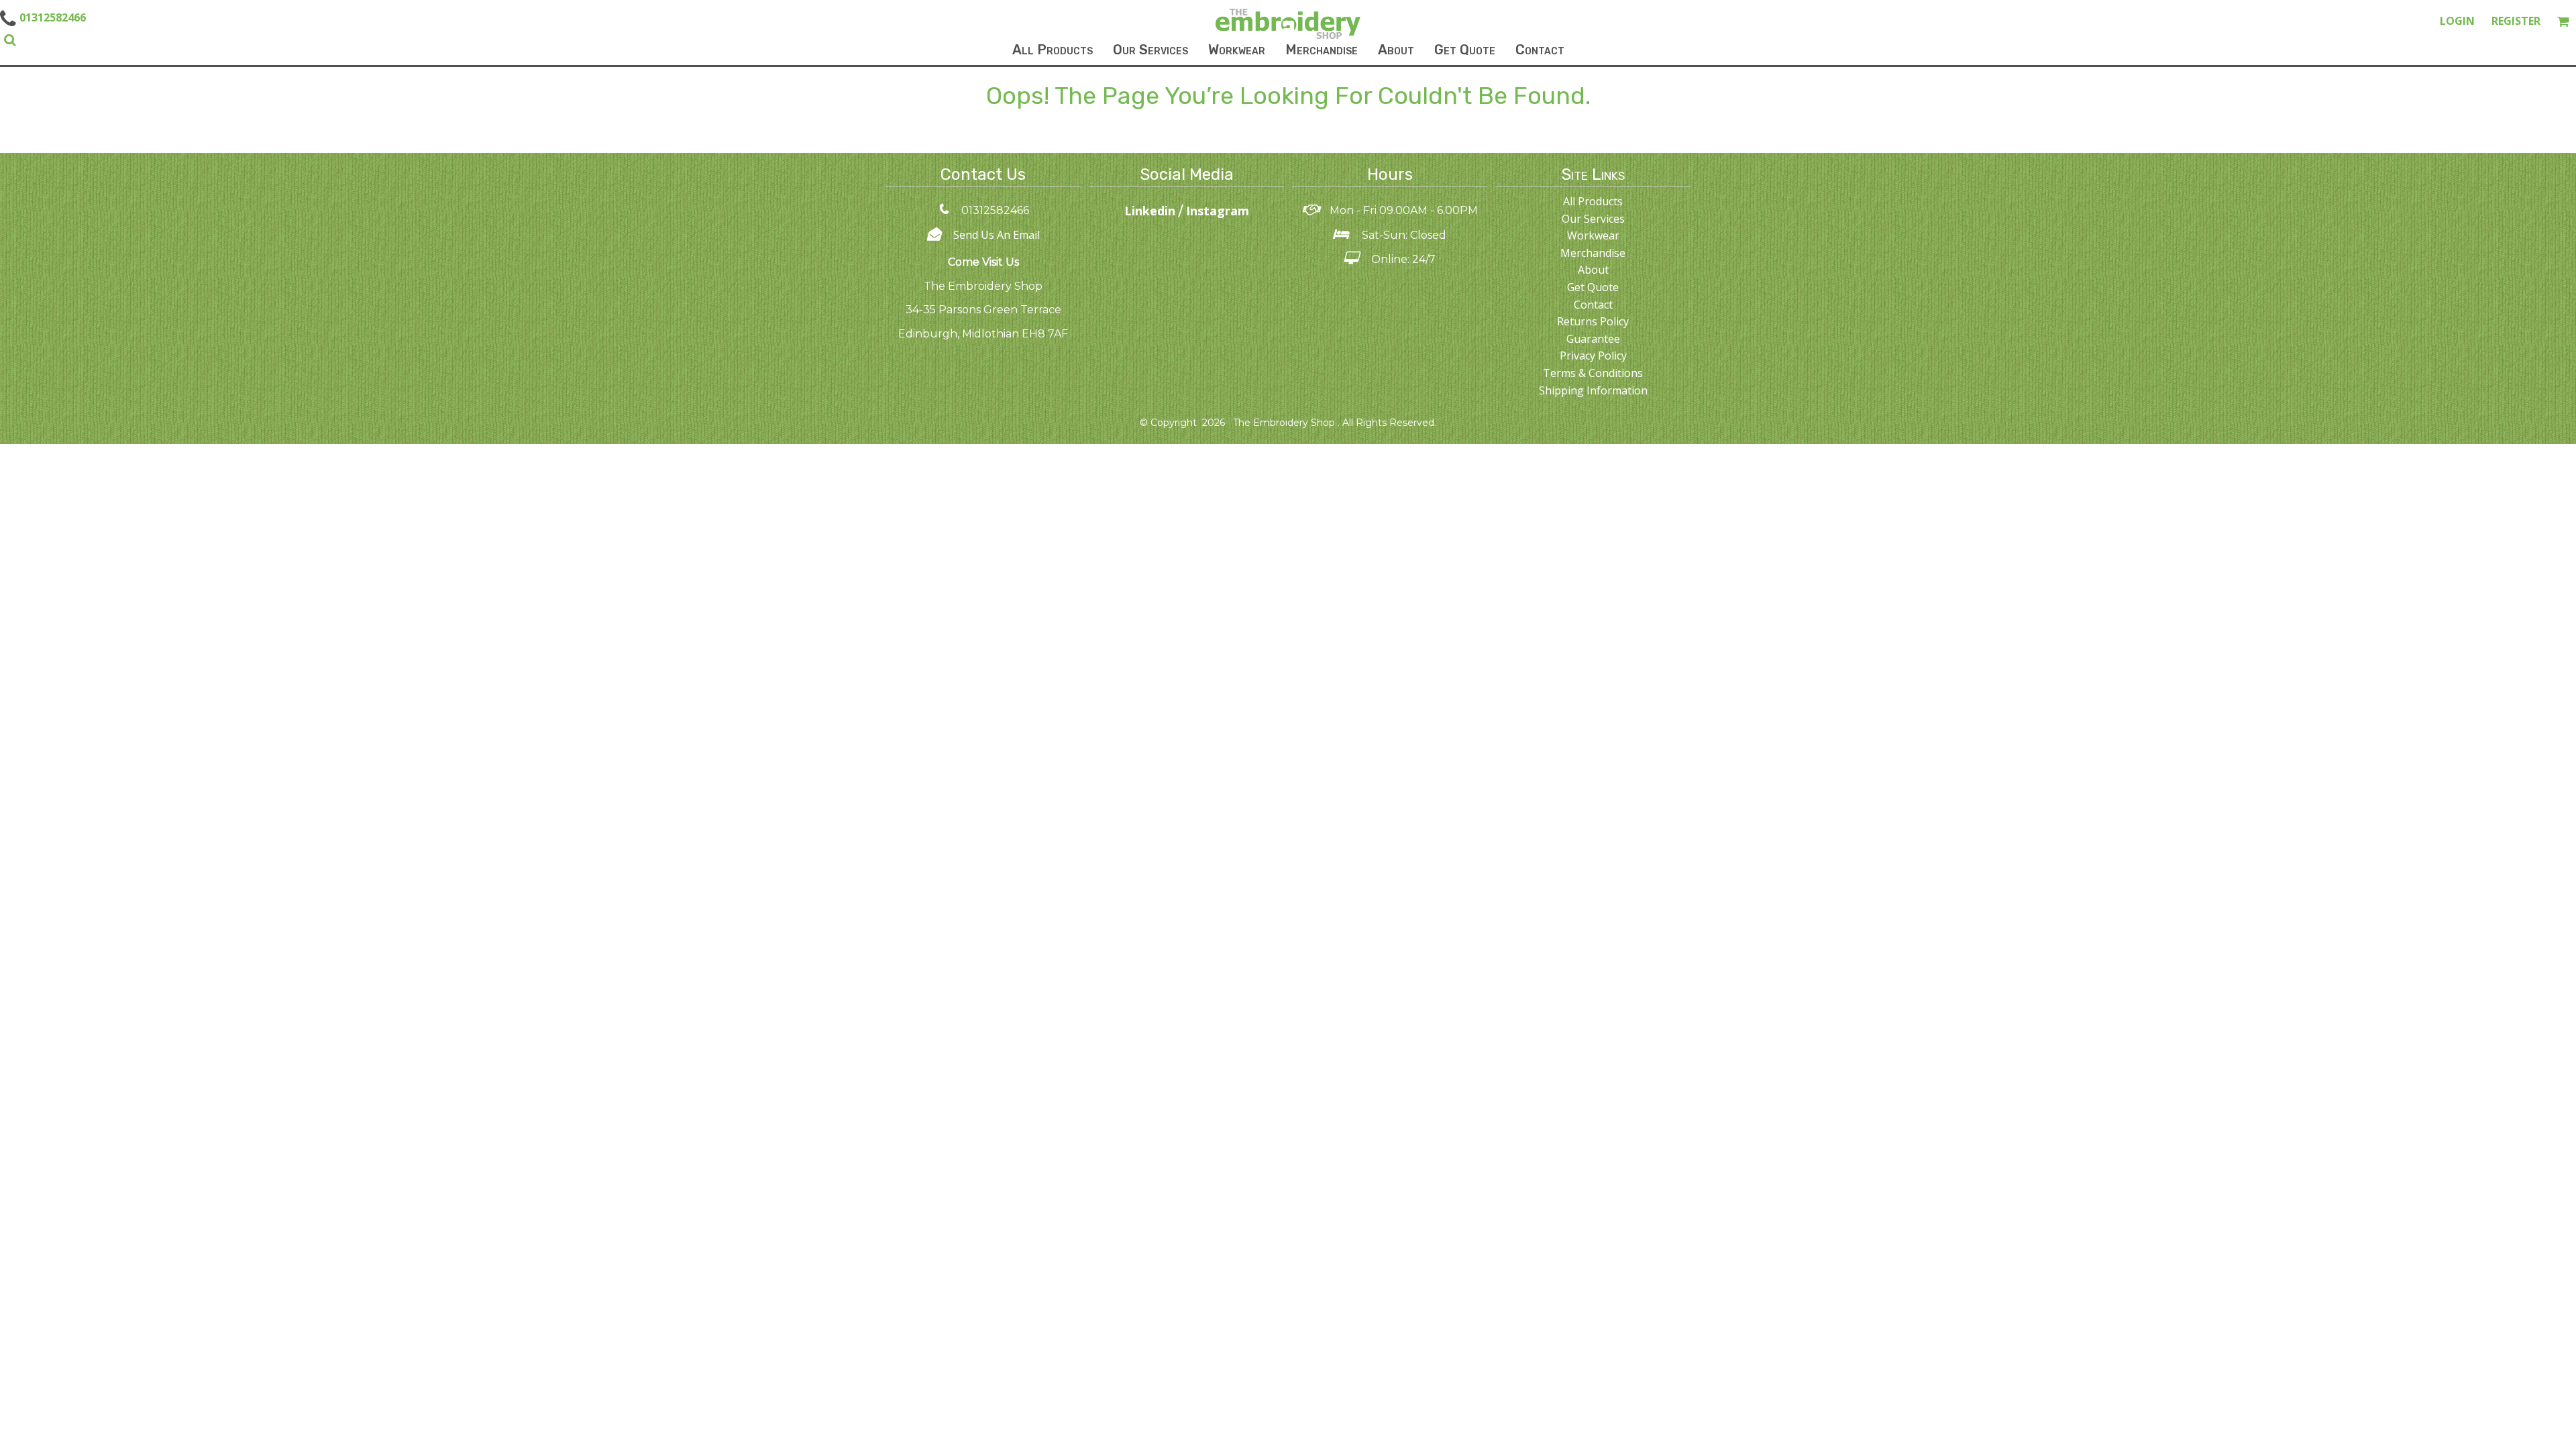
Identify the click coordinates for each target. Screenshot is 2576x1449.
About (1593, 270)
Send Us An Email (997, 235)
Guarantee (1593, 339)
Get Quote (1593, 287)
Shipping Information (1593, 390)
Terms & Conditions (1593, 373)
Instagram (1218, 211)
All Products (1593, 201)
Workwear (1593, 235)
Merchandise (1593, 253)
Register (2516, 21)
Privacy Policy (1593, 356)
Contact (1593, 305)
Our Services (1593, 219)
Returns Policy (1593, 321)
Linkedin (1151, 211)
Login (2457, 21)
